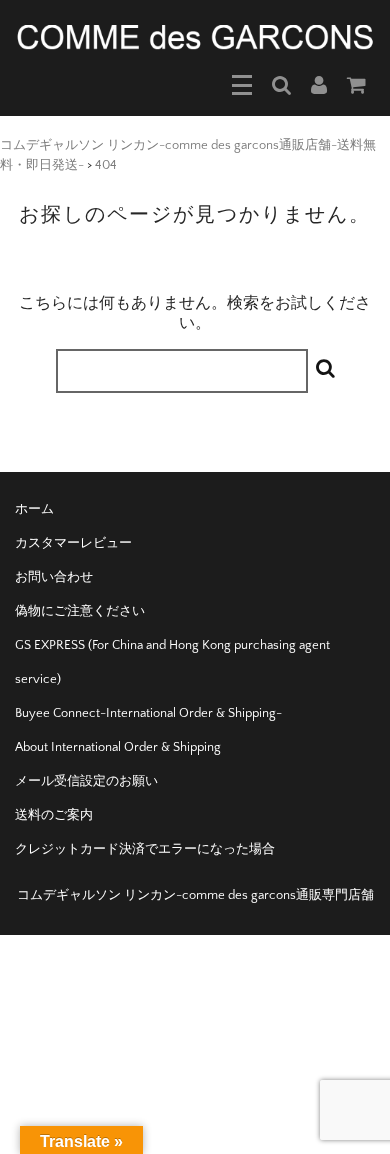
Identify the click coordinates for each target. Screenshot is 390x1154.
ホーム (34, 509)
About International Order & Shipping (118, 747)
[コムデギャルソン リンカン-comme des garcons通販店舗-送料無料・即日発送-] (195, 36)
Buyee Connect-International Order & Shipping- (148, 713)
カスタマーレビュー (73, 543)
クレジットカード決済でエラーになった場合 (145, 849)
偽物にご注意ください (80, 611)
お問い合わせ (54, 577)
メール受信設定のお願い (86, 781)
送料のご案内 (54, 815)
